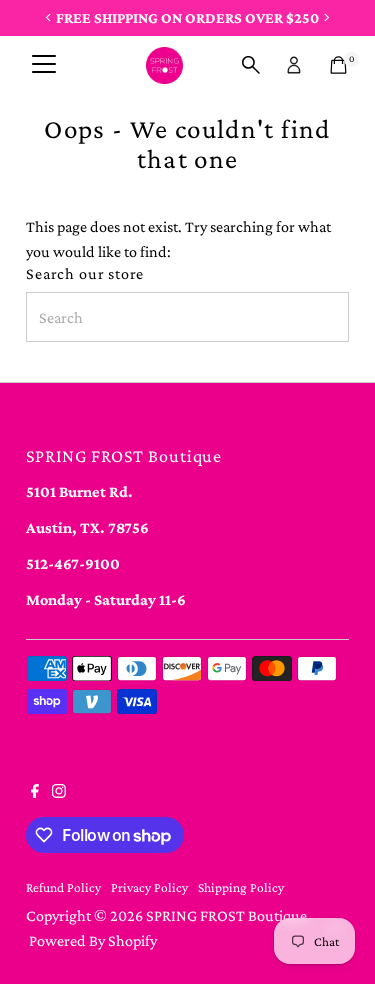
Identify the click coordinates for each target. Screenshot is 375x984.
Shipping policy (241, 887)
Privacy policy (149, 887)
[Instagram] (59, 793)
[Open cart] (338, 65)
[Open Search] (251, 65)
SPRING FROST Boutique (226, 915)
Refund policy (63, 887)
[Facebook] (35, 793)
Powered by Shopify (93, 940)
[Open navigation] (44, 65)
